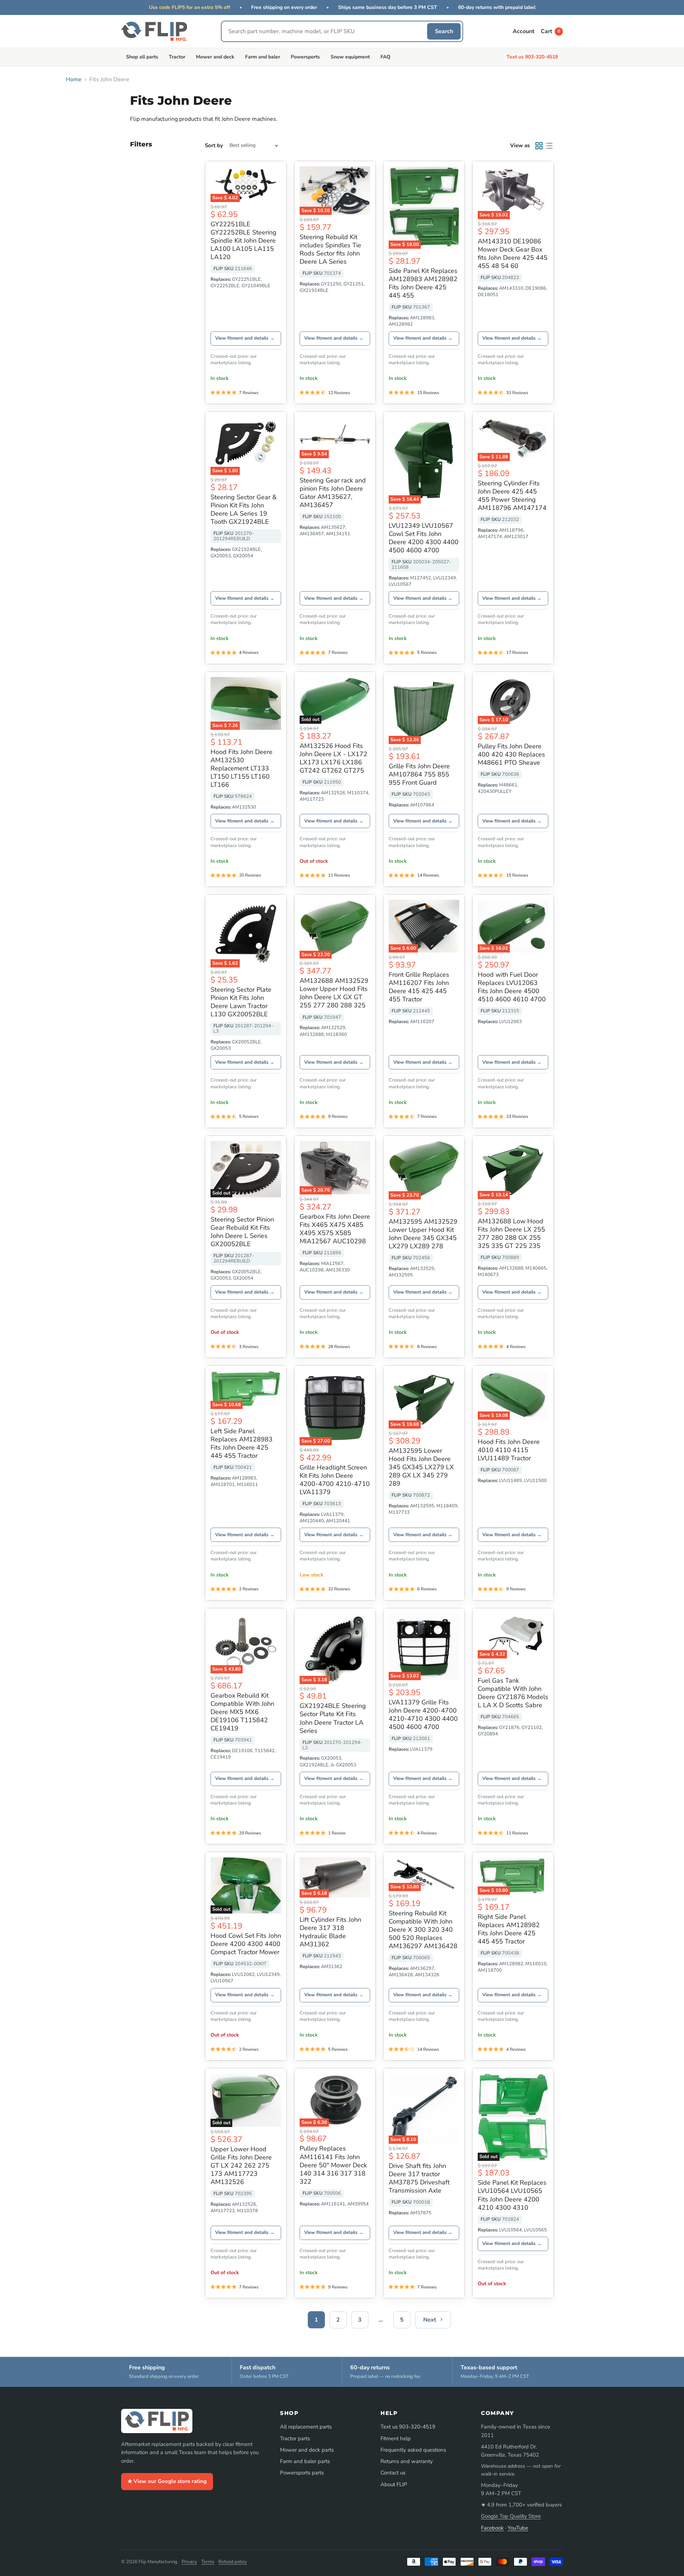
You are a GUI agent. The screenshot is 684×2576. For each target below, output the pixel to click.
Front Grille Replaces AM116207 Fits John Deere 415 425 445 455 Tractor (419, 987)
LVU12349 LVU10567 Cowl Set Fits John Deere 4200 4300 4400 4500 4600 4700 (424, 538)
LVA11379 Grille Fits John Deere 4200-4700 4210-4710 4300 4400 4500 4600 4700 (423, 1715)
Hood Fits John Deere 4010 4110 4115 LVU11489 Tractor (509, 1450)
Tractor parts (295, 2438)
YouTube (518, 2528)
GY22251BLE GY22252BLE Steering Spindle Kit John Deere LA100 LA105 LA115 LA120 (243, 241)
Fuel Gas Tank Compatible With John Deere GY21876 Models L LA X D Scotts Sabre (513, 1693)
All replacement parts (306, 2427)
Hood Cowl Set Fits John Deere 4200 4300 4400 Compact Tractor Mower (246, 1944)
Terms (208, 2562)
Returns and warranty (407, 2461)
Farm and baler (263, 57)
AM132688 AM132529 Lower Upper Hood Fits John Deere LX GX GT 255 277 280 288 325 (334, 993)
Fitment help (396, 2438)
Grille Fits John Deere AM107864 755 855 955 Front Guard (419, 774)
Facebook (492, 2528)
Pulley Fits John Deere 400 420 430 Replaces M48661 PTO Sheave (511, 754)
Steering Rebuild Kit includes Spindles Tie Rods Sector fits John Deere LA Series (330, 249)
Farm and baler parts (305, 2461)
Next (430, 2320)
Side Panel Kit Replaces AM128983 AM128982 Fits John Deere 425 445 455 (423, 283)
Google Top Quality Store (511, 2516)
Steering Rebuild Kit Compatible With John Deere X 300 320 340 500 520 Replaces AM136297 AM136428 (423, 1930)
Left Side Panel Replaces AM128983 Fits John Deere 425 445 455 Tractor (242, 1443)
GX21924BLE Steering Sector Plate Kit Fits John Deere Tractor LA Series (333, 1718)
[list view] (549, 146)
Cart (550, 31)
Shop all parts (142, 57)
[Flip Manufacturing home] (154, 31)
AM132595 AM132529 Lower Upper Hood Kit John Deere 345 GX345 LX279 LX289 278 (423, 1234)
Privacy (189, 2562)
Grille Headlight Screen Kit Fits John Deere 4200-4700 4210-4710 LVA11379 (335, 1480)
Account (524, 31)
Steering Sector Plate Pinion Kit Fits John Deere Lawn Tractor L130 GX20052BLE (241, 1002)
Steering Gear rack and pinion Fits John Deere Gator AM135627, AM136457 (333, 493)
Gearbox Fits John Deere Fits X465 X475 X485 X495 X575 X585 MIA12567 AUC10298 (335, 1229)
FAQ (385, 57)
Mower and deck (215, 57)
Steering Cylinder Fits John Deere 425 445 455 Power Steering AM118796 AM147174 (512, 495)
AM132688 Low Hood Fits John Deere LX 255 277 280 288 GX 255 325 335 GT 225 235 (511, 1233)
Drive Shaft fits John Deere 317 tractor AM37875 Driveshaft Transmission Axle (419, 2178)
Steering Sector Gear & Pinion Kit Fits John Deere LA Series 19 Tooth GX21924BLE (243, 509)
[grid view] (539, 146)
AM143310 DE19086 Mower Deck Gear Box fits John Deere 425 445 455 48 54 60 (513, 254)
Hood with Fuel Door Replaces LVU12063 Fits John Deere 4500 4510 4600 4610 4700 (512, 987)
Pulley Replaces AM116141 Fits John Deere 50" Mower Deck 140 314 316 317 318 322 (333, 2165)
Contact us (393, 2473)
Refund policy (233, 2562)
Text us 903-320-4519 (532, 57)
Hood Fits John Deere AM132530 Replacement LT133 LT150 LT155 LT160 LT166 (242, 768)
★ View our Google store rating (167, 2481)
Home (74, 79)
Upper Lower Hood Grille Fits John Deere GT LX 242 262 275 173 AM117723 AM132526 (241, 2165)
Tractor (177, 57)
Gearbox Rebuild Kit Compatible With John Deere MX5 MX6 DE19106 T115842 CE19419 (242, 1712)
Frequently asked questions (413, 2450)
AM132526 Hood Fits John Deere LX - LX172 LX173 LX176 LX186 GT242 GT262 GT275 (333, 758)
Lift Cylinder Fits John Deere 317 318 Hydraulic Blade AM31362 (330, 1932)
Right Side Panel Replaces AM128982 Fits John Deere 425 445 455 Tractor (509, 1929)
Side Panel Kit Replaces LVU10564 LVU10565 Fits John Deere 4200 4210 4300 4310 (512, 2195)
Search (444, 31)
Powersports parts (302, 2473)
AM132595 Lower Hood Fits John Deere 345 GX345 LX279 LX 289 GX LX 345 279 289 (421, 1467)
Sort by (214, 146)
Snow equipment (350, 57)
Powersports (305, 57)
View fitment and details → (245, 338)
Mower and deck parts (307, 2450)
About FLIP (394, 2484)
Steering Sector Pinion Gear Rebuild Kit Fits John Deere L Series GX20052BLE (242, 1232)
